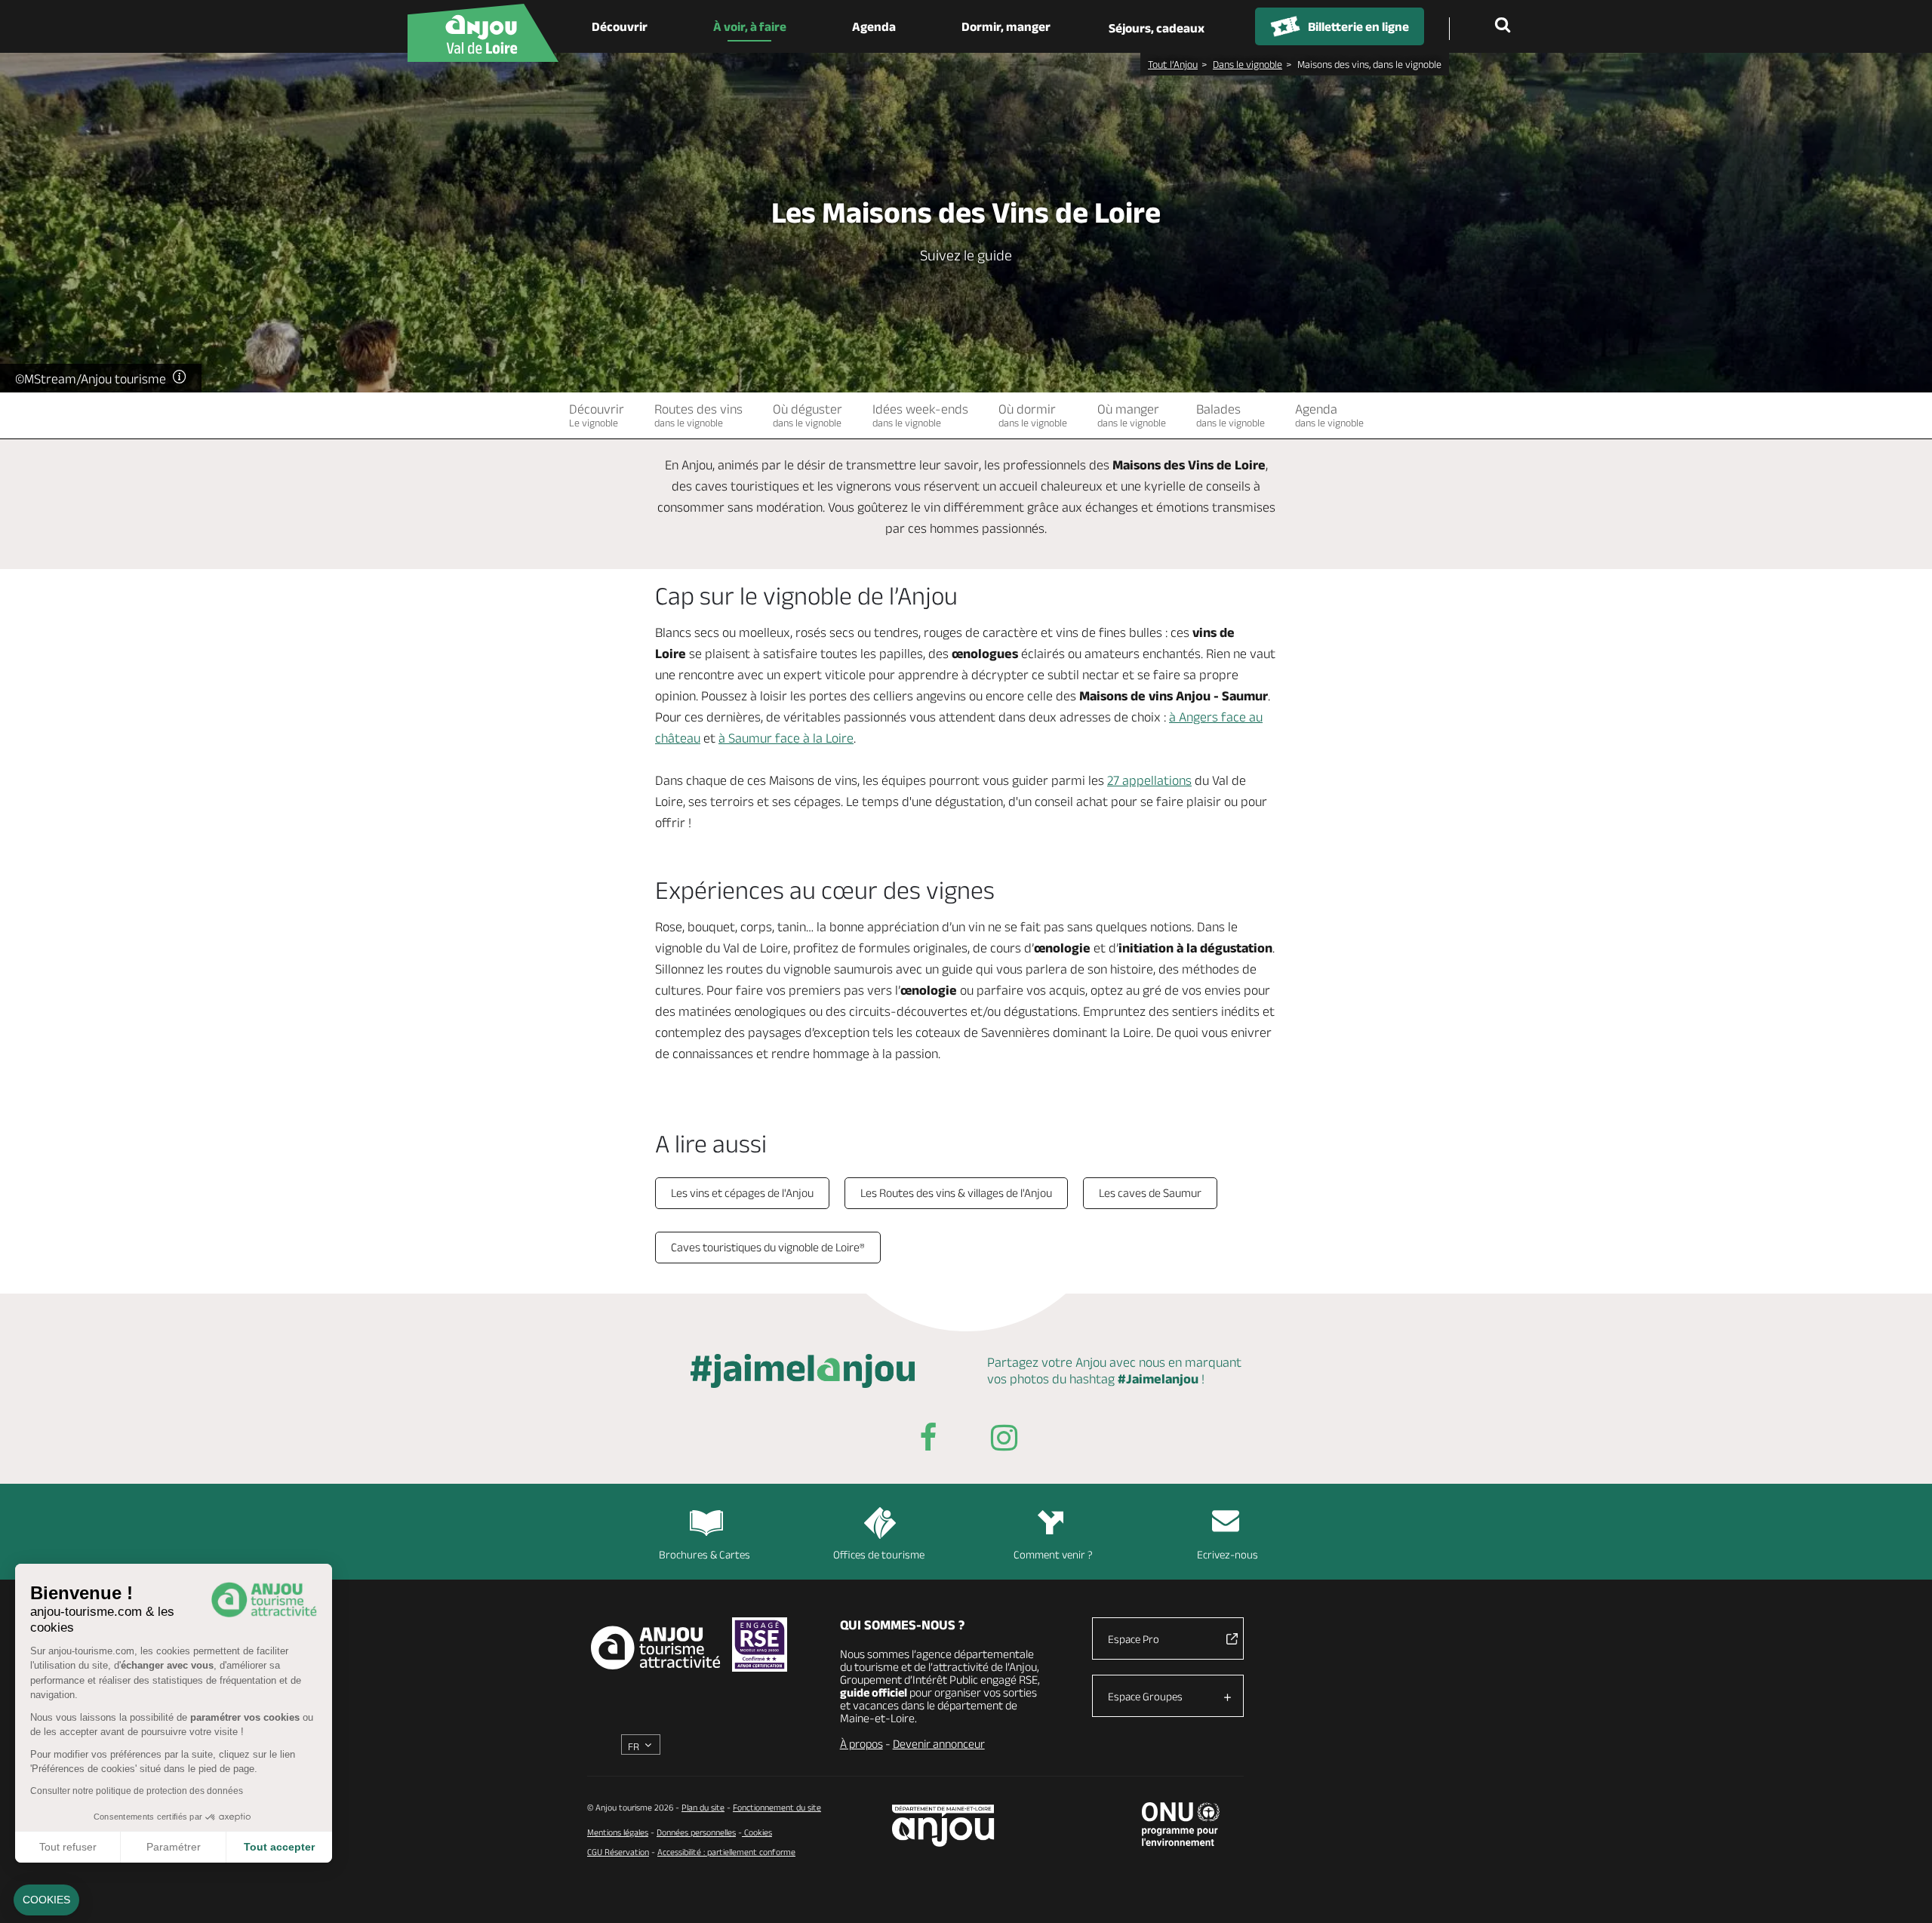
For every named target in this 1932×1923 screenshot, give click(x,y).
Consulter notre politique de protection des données (137, 1791)
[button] (46, 1900)
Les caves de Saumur (1150, 1193)
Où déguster (808, 415)
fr (634, 1746)
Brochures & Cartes (705, 1554)
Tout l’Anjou (1173, 64)
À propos (861, 1744)
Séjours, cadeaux (1157, 28)
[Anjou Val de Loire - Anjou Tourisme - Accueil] (483, 33)
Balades (1231, 415)
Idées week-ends (920, 415)
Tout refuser (68, 1847)
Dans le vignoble (1247, 64)
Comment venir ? (1053, 1554)
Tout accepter (279, 1847)
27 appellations (1149, 780)
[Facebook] (928, 1440)
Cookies (757, 1832)
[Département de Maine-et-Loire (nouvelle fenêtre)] (944, 1825)
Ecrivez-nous (1227, 1554)
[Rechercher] (1506, 26)
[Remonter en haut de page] (1902, 1893)
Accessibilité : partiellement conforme (726, 1852)
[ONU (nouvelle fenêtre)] (1181, 1824)
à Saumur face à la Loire (786, 738)
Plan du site (703, 1807)
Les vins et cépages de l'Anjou (742, 1193)
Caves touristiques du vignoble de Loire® (768, 1247)
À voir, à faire (750, 26)
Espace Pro (1134, 1639)
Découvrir (620, 26)
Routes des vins (698, 415)
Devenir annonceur (939, 1744)
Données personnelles (696, 1832)
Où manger (1132, 415)
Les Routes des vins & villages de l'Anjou (956, 1193)
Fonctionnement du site (777, 1807)
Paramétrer (174, 1847)
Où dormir (1033, 415)
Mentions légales (618, 1832)
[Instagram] (1004, 1440)
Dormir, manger (1006, 26)
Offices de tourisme (879, 1554)
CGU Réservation (618, 1852)
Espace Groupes (1145, 1696)
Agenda (874, 26)
